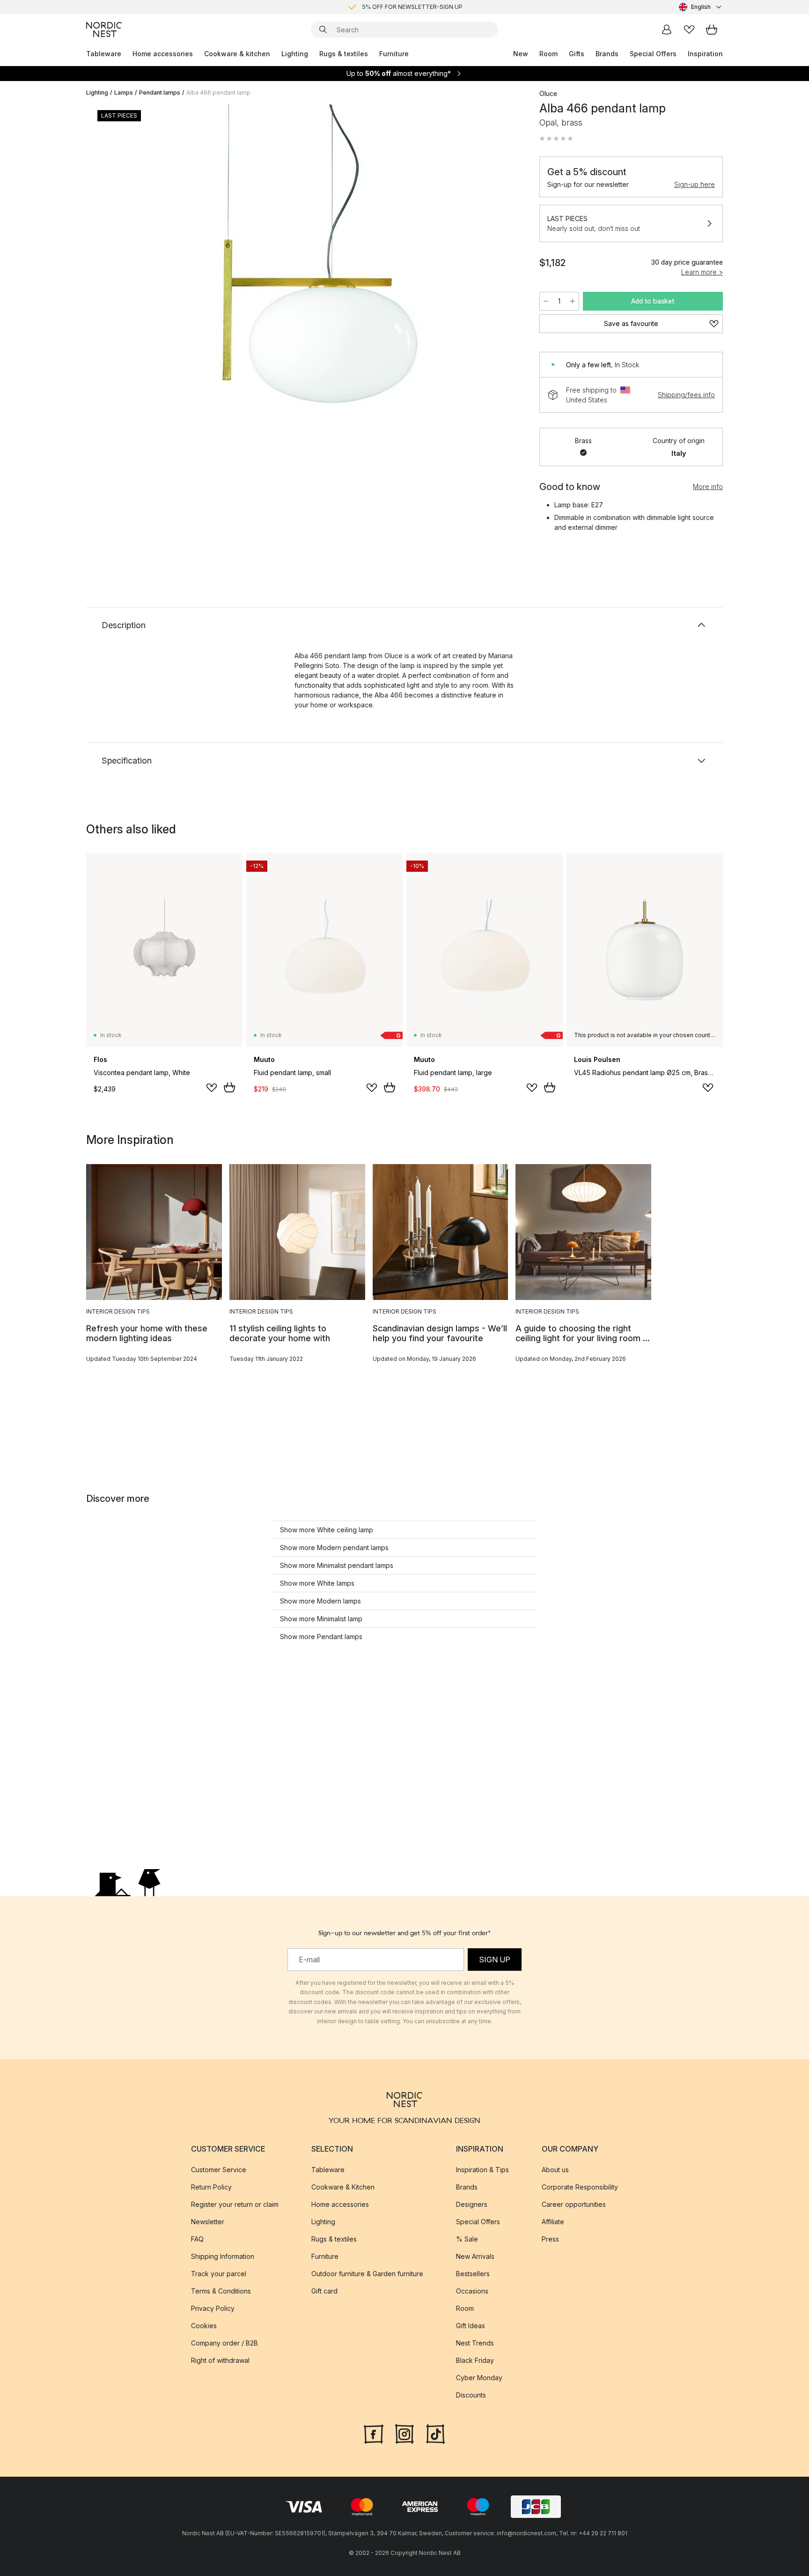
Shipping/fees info (686, 395)
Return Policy (211, 2187)
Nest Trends (475, 2343)
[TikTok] (435, 2433)
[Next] (504, 293)
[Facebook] (374, 2433)
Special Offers (653, 54)
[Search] (323, 30)
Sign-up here (695, 184)
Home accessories (163, 54)
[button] (556, 139)
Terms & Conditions (221, 2291)
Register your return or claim (235, 2204)
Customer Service (219, 2170)
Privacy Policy (213, 2308)
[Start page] (104, 30)
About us (555, 2170)
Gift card (324, 2291)
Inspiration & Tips (482, 2170)
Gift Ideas (471, 2326)
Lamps (124, 93)
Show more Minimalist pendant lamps (337, 1565)
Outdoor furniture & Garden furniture (367, 2274)
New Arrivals (475, 2256)
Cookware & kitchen (237, 54)
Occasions (472, 2291)
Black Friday (475, 2360)
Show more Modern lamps (320, 1601)
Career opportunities (574, 2204)
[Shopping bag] (712, 30)
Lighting (295, 54)
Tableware (104, 54)
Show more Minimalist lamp (321, 1619)
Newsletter (208, 2222)
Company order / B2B (224, 2343)
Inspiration (705, 54)
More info (708, 486)
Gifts (577, 54)
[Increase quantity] (573, 301)
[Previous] (118, 293)
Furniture (394, 54)
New (521, 54)
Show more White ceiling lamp (327, 1530)
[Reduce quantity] (546, 301)
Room (548, 54)
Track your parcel (219, 2274)
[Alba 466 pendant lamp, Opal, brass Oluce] (311, 292)
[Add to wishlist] (212, 1088)
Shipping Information (223, 2256)
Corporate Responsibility (580, 2187)
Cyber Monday (479, 2378)
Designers (472, 2204)
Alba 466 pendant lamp (218, 93)
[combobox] (701, 7)
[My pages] (667, 30)
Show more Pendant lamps (321, 1637)
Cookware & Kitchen (343, 2187)
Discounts (471, 2395)
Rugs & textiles (344, 54)
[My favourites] (689, 30)
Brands (607, 54)
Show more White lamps (317, 1583)
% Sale (467, 2239)
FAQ (197, 2239)
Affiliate (553, 2222)
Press (550, 2239)
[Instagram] (404, 2433)
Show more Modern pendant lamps (334, 1548)
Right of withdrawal (220, 2360)
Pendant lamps (160, 93)
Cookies (204, 2326)
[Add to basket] (229, 1087)
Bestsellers (473, 2274)
